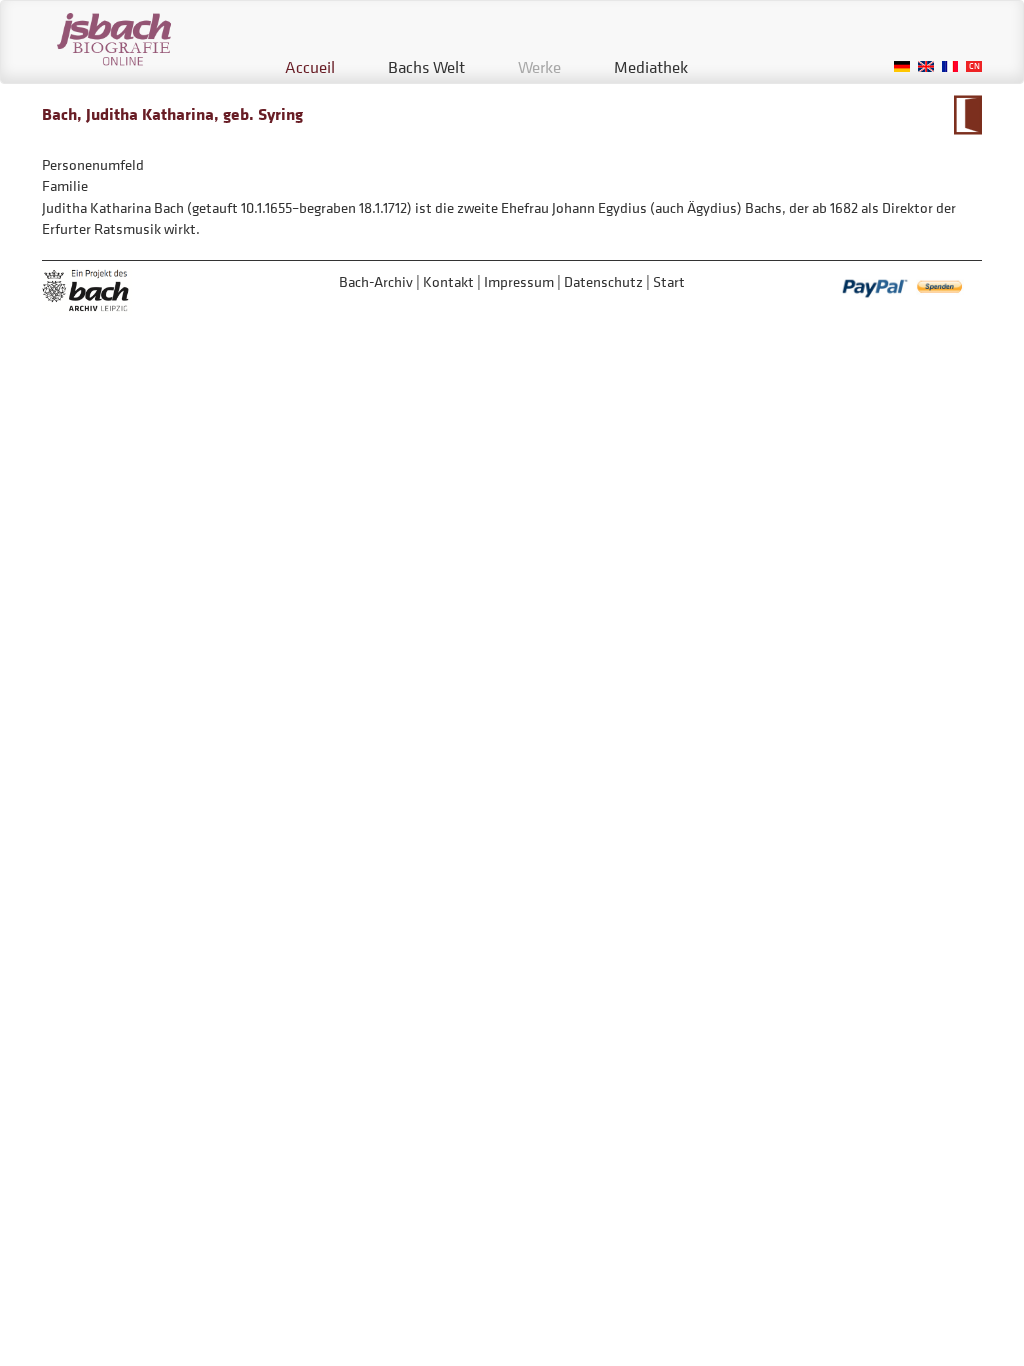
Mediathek (651, 67)
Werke (539, 67)
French (950, 66)
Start (669, 281)
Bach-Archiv (376, 281)
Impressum (519, 281)
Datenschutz (603, 281)
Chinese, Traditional (974, 66)
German (902, 66)
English (926, 66)
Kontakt (448, 281)
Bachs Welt (426, 67)
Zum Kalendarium (967, 115)
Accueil (310, 67)
